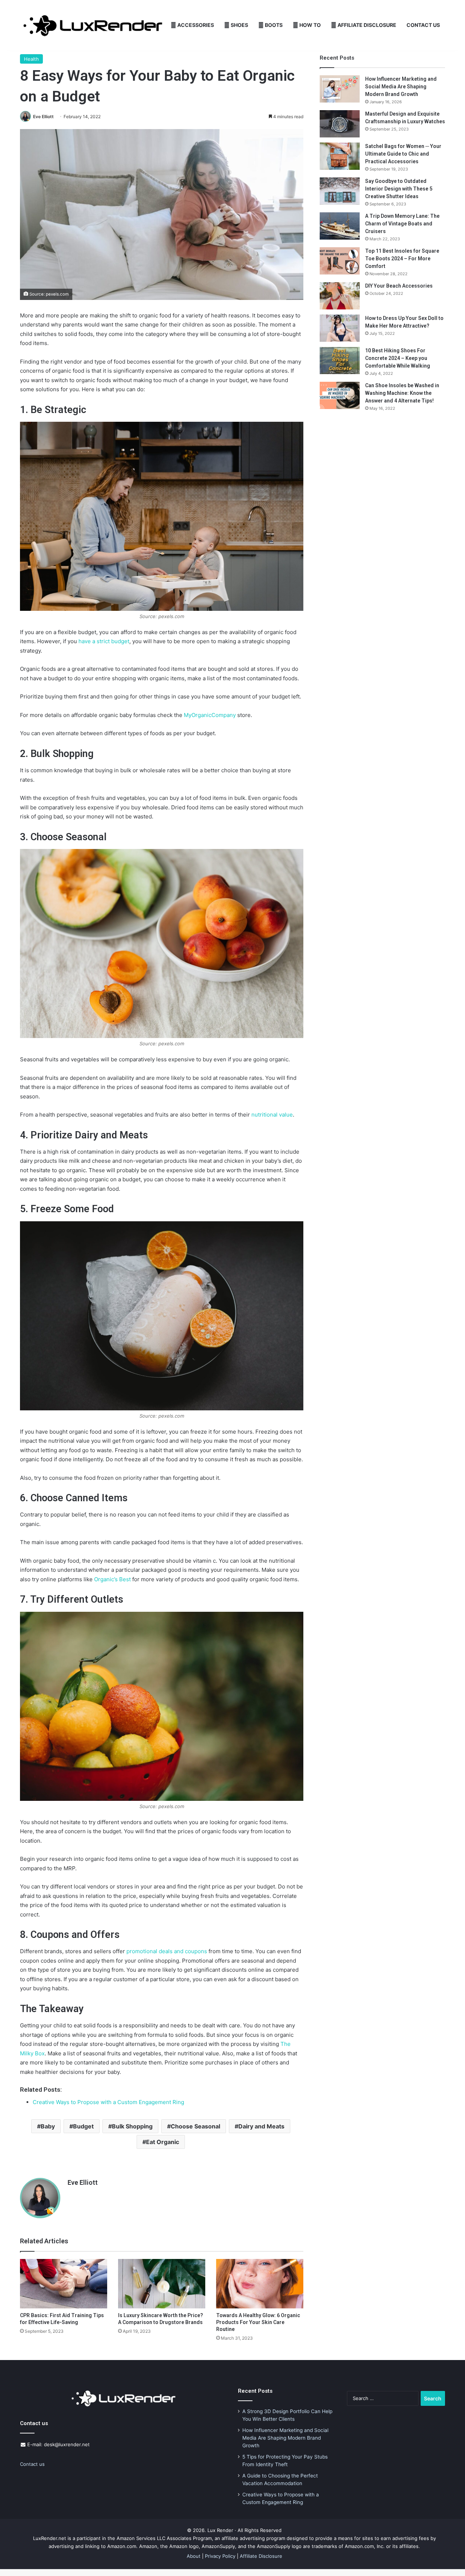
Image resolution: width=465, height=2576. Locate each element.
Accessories (195, 25)
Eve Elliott (43, 117)
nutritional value (272, 1115)
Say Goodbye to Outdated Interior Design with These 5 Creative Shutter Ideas (399, 189)
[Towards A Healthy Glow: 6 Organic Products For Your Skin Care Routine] (260, 2283)
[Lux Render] (93, 25)
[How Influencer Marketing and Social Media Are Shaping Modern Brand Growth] (340, 89)
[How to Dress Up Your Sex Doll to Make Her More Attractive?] (340, 328)
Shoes (239, 25)
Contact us (32, 2464)
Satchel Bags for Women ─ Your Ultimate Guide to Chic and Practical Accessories (403, 154)
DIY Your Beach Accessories (399, 286)
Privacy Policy (220, 2556)
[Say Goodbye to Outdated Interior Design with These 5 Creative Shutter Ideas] (340, 191)
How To (310, 25)
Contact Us (423, 25)
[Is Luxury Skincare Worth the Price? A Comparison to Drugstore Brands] (162, 2283)
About (194, 2556)
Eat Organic (163, 2142)
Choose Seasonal (195, 2126)
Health (31, 59)
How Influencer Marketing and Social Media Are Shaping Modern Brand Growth (401, 87)
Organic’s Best (112, 1579)
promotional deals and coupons (167, 1951)
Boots (273, 25)
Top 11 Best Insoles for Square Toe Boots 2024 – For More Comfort (402, 259)
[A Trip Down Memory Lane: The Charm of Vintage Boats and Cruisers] (340, 226)
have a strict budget (104, 641)
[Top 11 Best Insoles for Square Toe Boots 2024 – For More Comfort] (340, 261)
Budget (83, 2126)
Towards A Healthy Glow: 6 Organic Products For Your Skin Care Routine (258, 2322)
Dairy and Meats (261, 2126)
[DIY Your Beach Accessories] (340, 296)
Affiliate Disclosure (366, 25)
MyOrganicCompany (210, 715)
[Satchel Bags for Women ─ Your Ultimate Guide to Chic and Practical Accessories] (340, 156)
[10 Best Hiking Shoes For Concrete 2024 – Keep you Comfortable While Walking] (340, 360)
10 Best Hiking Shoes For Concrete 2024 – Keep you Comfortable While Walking (398, 358)
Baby (48, 2126)
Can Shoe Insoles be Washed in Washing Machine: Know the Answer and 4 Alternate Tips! (402, 393)
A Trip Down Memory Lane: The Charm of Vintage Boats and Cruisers (402, 224)
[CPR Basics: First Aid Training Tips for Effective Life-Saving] (64, 2283)
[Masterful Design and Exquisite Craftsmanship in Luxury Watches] (340, 124)
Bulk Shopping (132, 2126)
